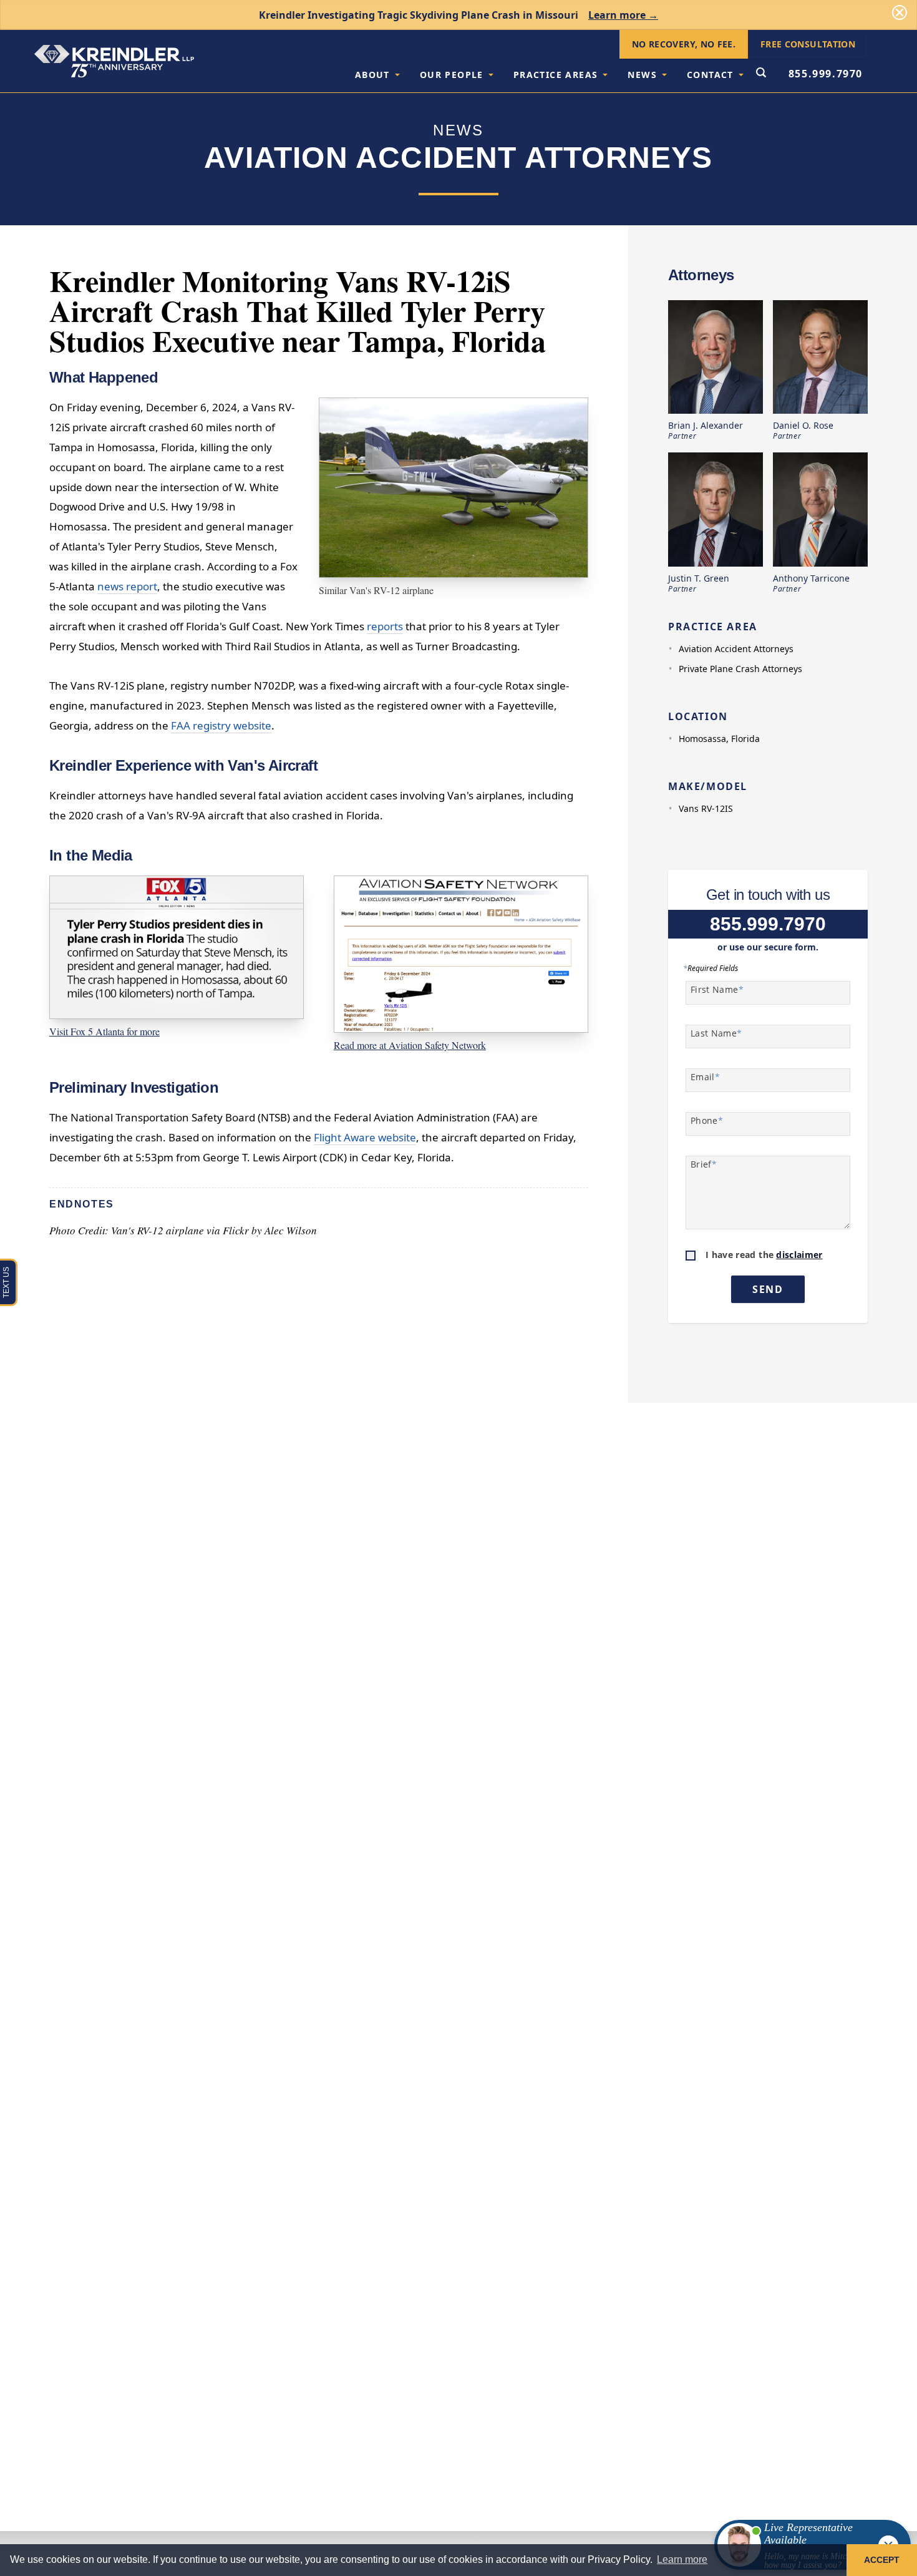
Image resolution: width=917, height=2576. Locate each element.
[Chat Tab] (458, 1288)
